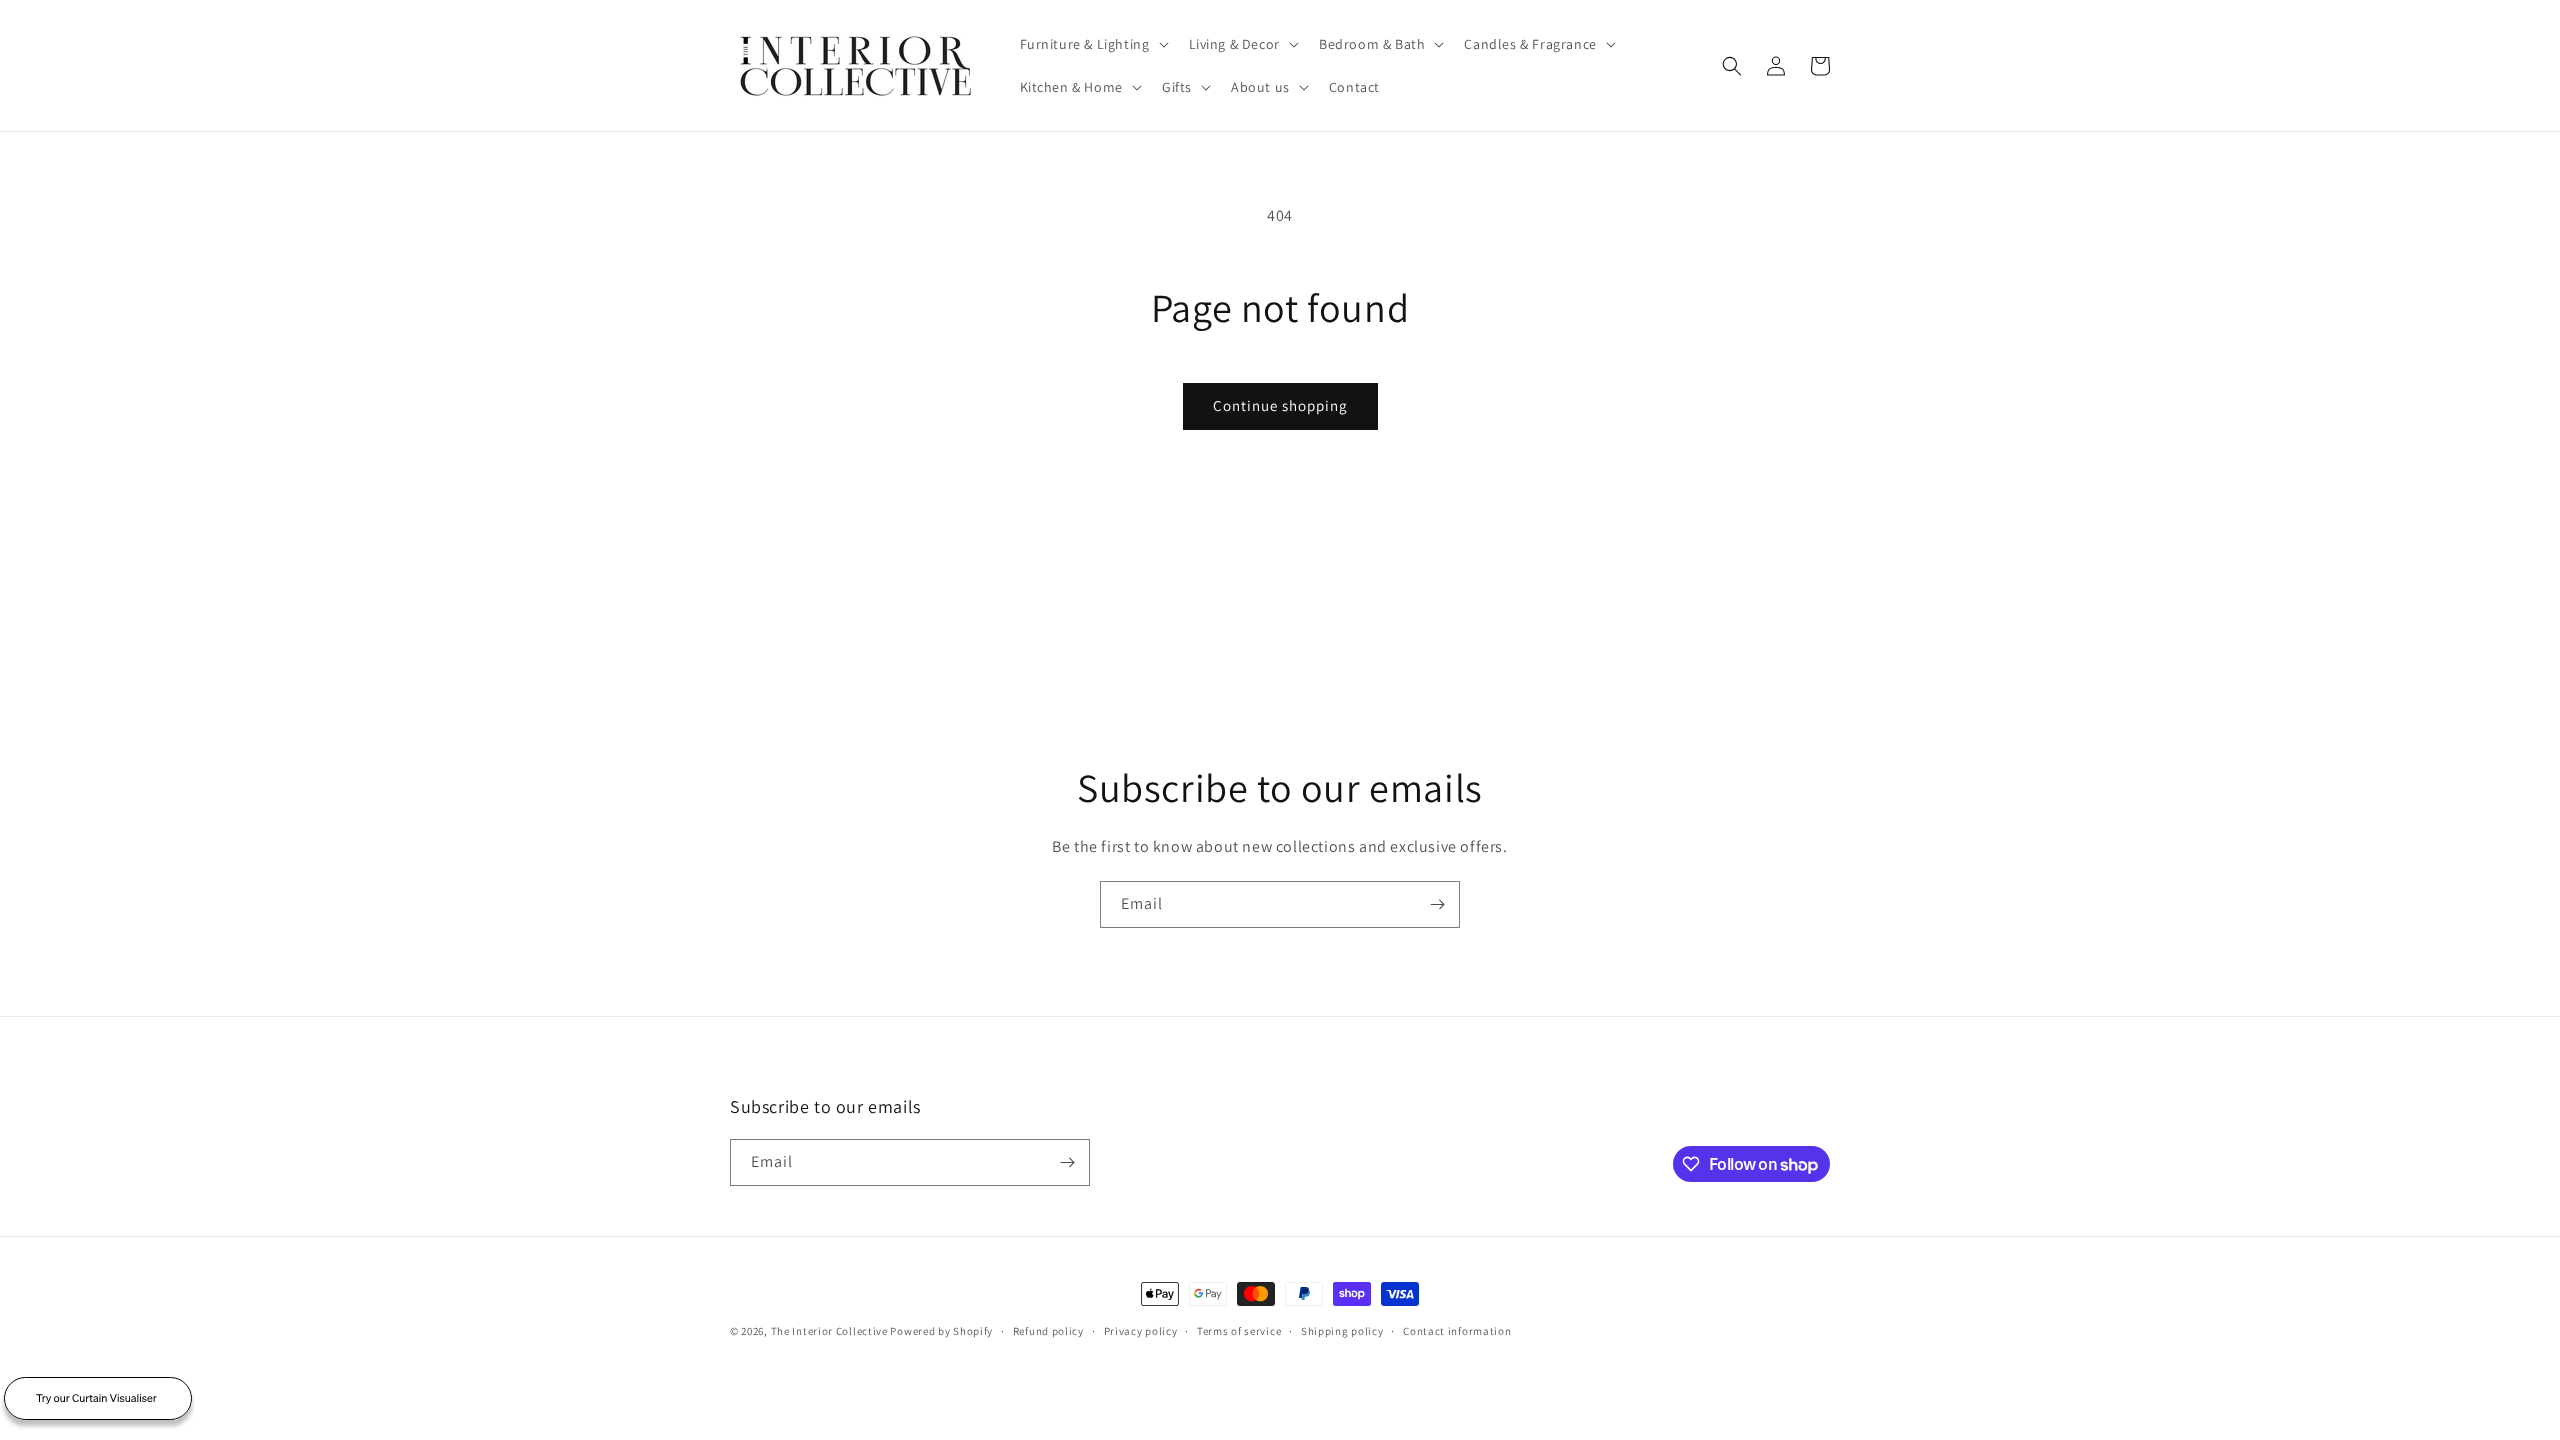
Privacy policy (1141, 1331)
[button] (1092, 44)
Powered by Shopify (941, 1331)
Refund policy (1048, 1331)
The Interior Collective (829, 1331)
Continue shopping (1280, 405)
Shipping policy (1342, 1331)
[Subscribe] (1437, 904)
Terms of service (1239, 1331)
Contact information (1457, 1331)
